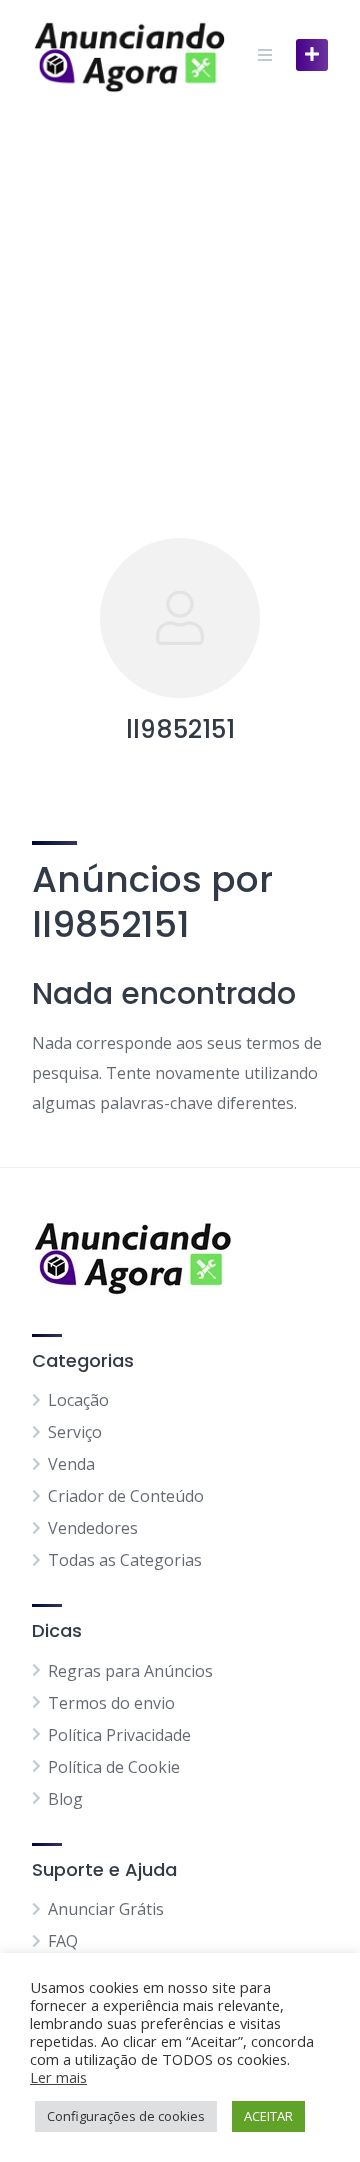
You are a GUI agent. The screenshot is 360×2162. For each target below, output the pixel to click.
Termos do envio (111, 1703)
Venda (71, 1464)
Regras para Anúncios (130, 1671)
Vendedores (93, 1528)
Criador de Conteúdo (126, 1496)
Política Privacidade (119, 1735)
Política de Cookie (114, 1767)
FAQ (63, 1941)
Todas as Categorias (125, 1560)
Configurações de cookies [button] (126, 2116)
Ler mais (58, 2077)
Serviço (75, 1432)
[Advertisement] (180, 300)
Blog (65, 1799)
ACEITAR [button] (268, 2116)
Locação (78, 1400)
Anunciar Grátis (106, 1909)
